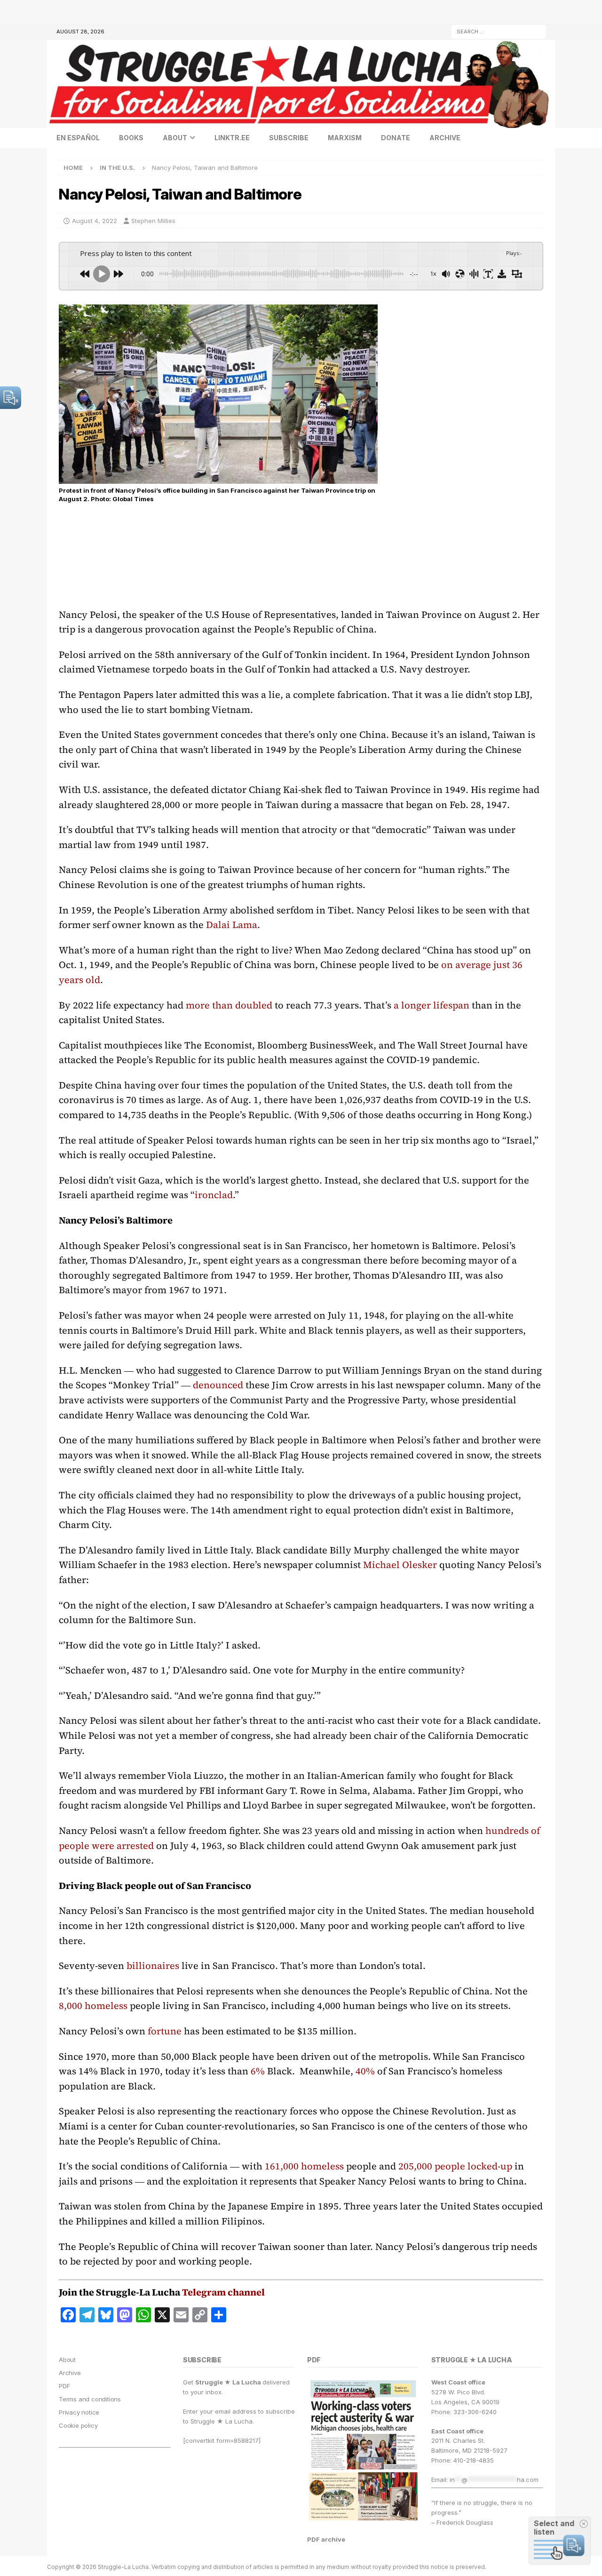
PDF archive (326, 2539)
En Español (78, 138)
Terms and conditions (90, 2399)
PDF (64, 2386)
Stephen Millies (153, 221)
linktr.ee (232, 138)
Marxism (345, 138)
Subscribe (289, 138)
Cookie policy (78, 2425)
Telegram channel (223, 2292)
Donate (396, 138)
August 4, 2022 (95, 221)
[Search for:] (499, 31)
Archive (445, 138)
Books (131, 138)
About (175, 138)
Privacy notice (79, 2412)
